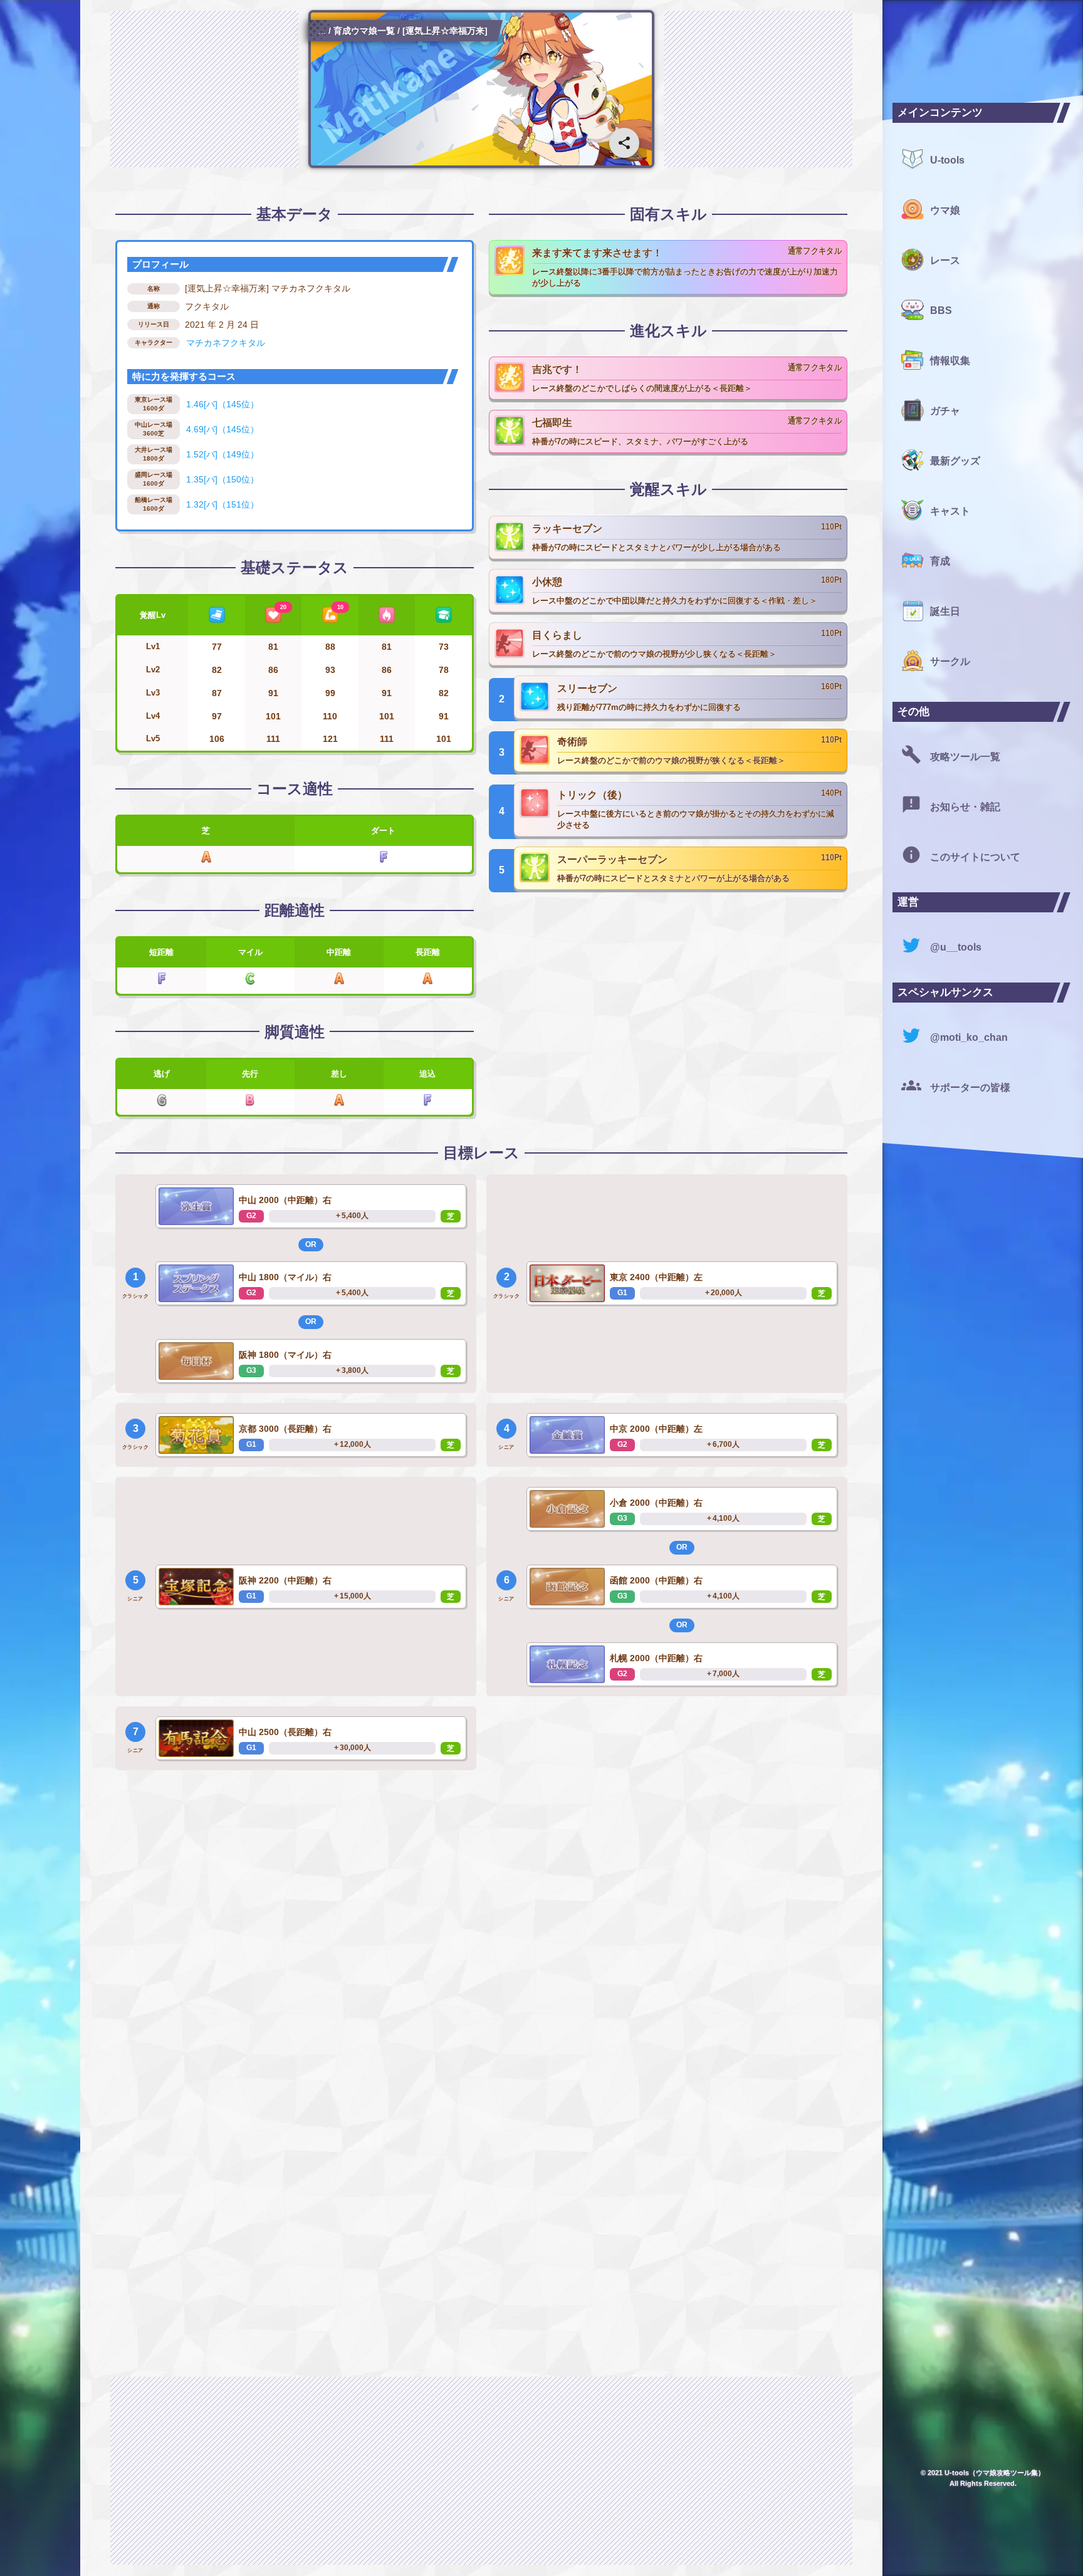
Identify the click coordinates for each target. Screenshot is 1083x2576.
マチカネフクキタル (226, 343)
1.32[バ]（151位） (222, 504)
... (322, 31)
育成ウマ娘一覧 (364, 31)
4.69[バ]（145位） (222, 429)
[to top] (847, 2546)
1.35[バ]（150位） (222, 479)
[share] (624, 143)
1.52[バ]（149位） (222, 454)
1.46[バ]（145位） (222, 404)
